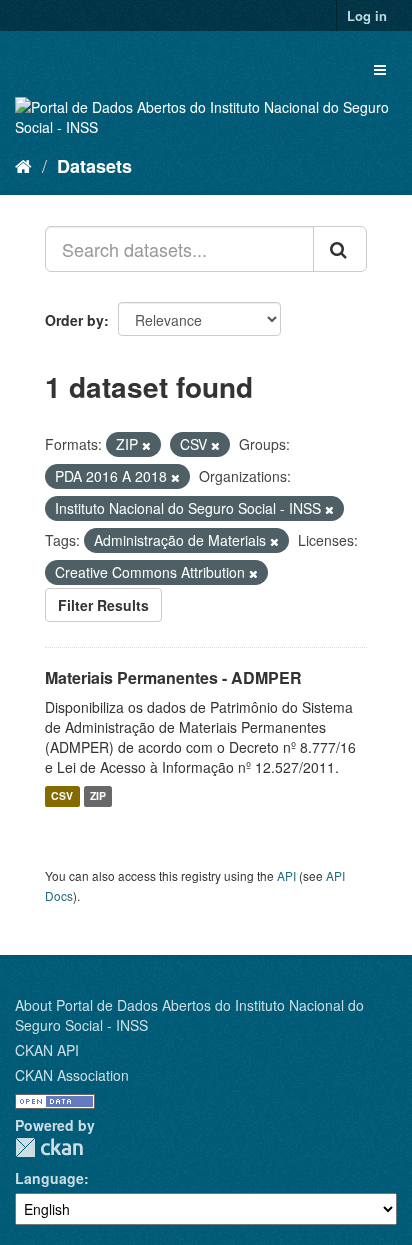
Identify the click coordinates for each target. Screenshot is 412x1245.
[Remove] (146, 445)
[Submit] (340, 249)
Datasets (94, 166)
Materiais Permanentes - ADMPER (173, 677)
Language (49, 1178)
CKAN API (47, 1050)
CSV (62, 796)
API (286, 875)
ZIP (98, 796)
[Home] (23, 165)
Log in (367, 15)
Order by (74, 320)
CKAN (49, 1147)
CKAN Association (72, 1075)
